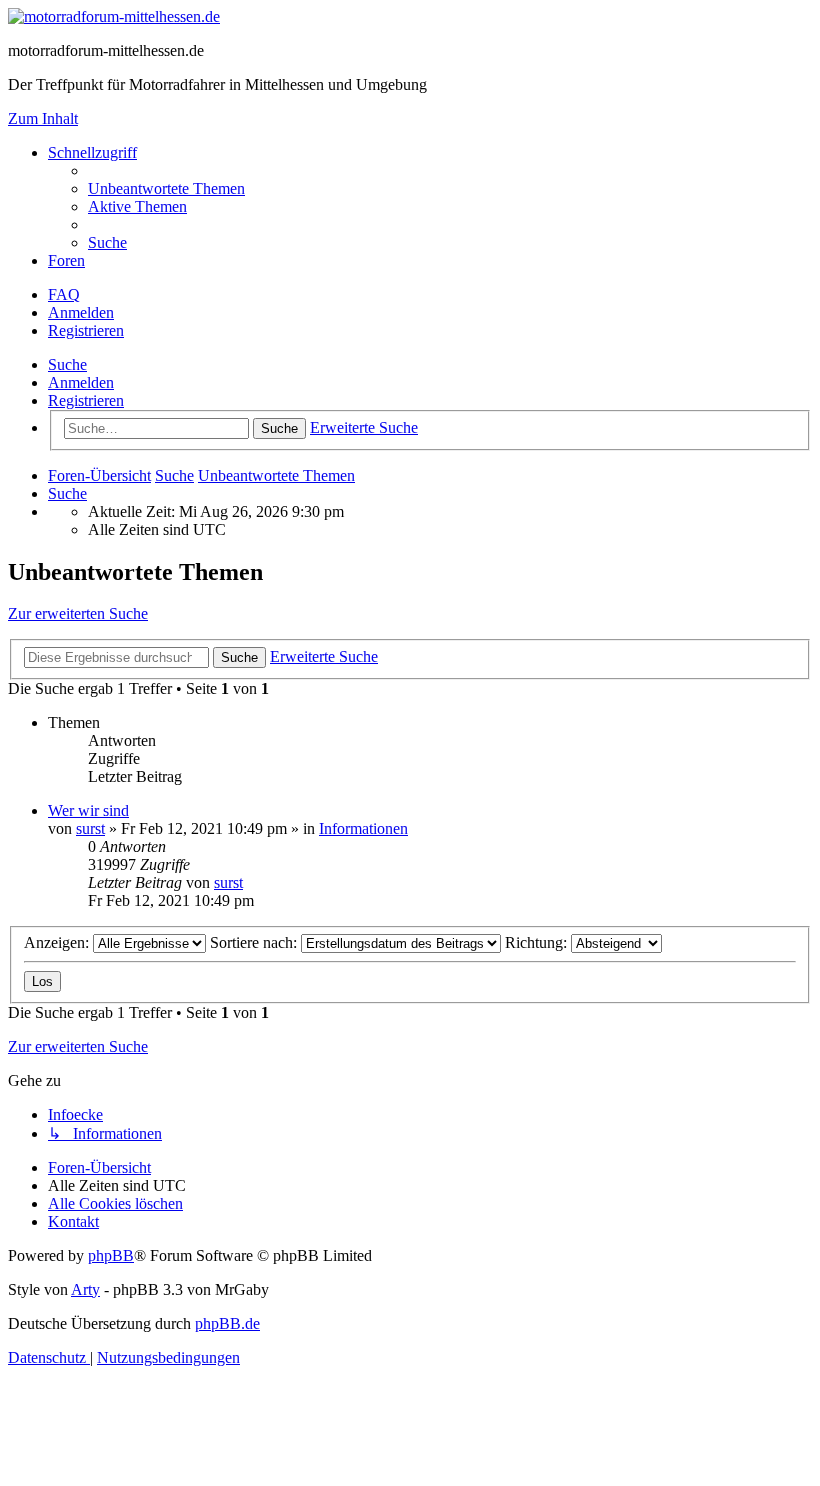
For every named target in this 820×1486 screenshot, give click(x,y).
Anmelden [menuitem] (81, 312)
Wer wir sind (88, 810)
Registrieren (86, 400)
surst (90, 828)
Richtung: (538, 942)
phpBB (111, 1255)
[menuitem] (166, 188)
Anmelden (81, 382)
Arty (85, 1289)
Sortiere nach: (255, 942)
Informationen (363, 828)
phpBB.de (227, 1323)
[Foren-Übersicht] (114, 16)
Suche (67, 364)
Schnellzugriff (92, 152)
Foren (66, 260)
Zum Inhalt (43, 118)
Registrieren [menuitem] (86, 330)
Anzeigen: (58, 942)
